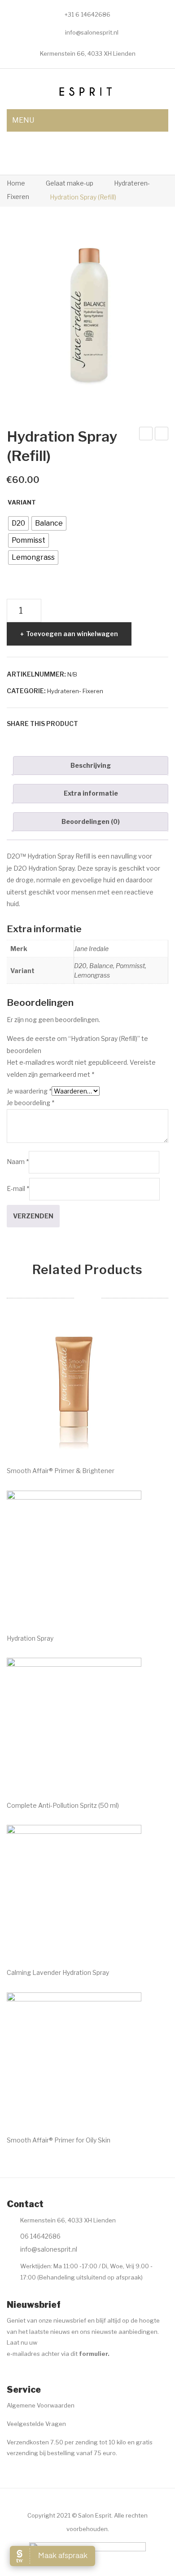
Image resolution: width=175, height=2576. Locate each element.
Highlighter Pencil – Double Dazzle (146, 435)
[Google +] (129, 724)
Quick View (122, 1438)
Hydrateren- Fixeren (75, 691)
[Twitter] (102, 724)
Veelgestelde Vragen (36, 2424)
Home (16, 183)
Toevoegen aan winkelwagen (72, 634)
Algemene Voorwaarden (41, 2405)
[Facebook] (89, 724)
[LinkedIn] (143, 724)
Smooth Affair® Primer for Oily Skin (59, 2140)
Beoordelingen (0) (91, 821)
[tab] (91, 766)
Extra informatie (91, 793)
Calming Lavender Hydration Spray (58, 1972)
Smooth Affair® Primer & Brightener (61, 1471)
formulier (93, 2354)
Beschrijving (91, 765)
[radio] (18, 523)
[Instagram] (30, 2376)
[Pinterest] (116, 724)
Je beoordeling (31, 1103)
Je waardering (29, 1091)
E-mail (18, 1188)
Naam (18, 1162)
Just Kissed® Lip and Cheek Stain (162, 435)
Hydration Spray (30, 1638)
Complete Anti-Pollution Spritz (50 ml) (63, 1805)
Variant (22, 502)
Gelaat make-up (70, 183)
